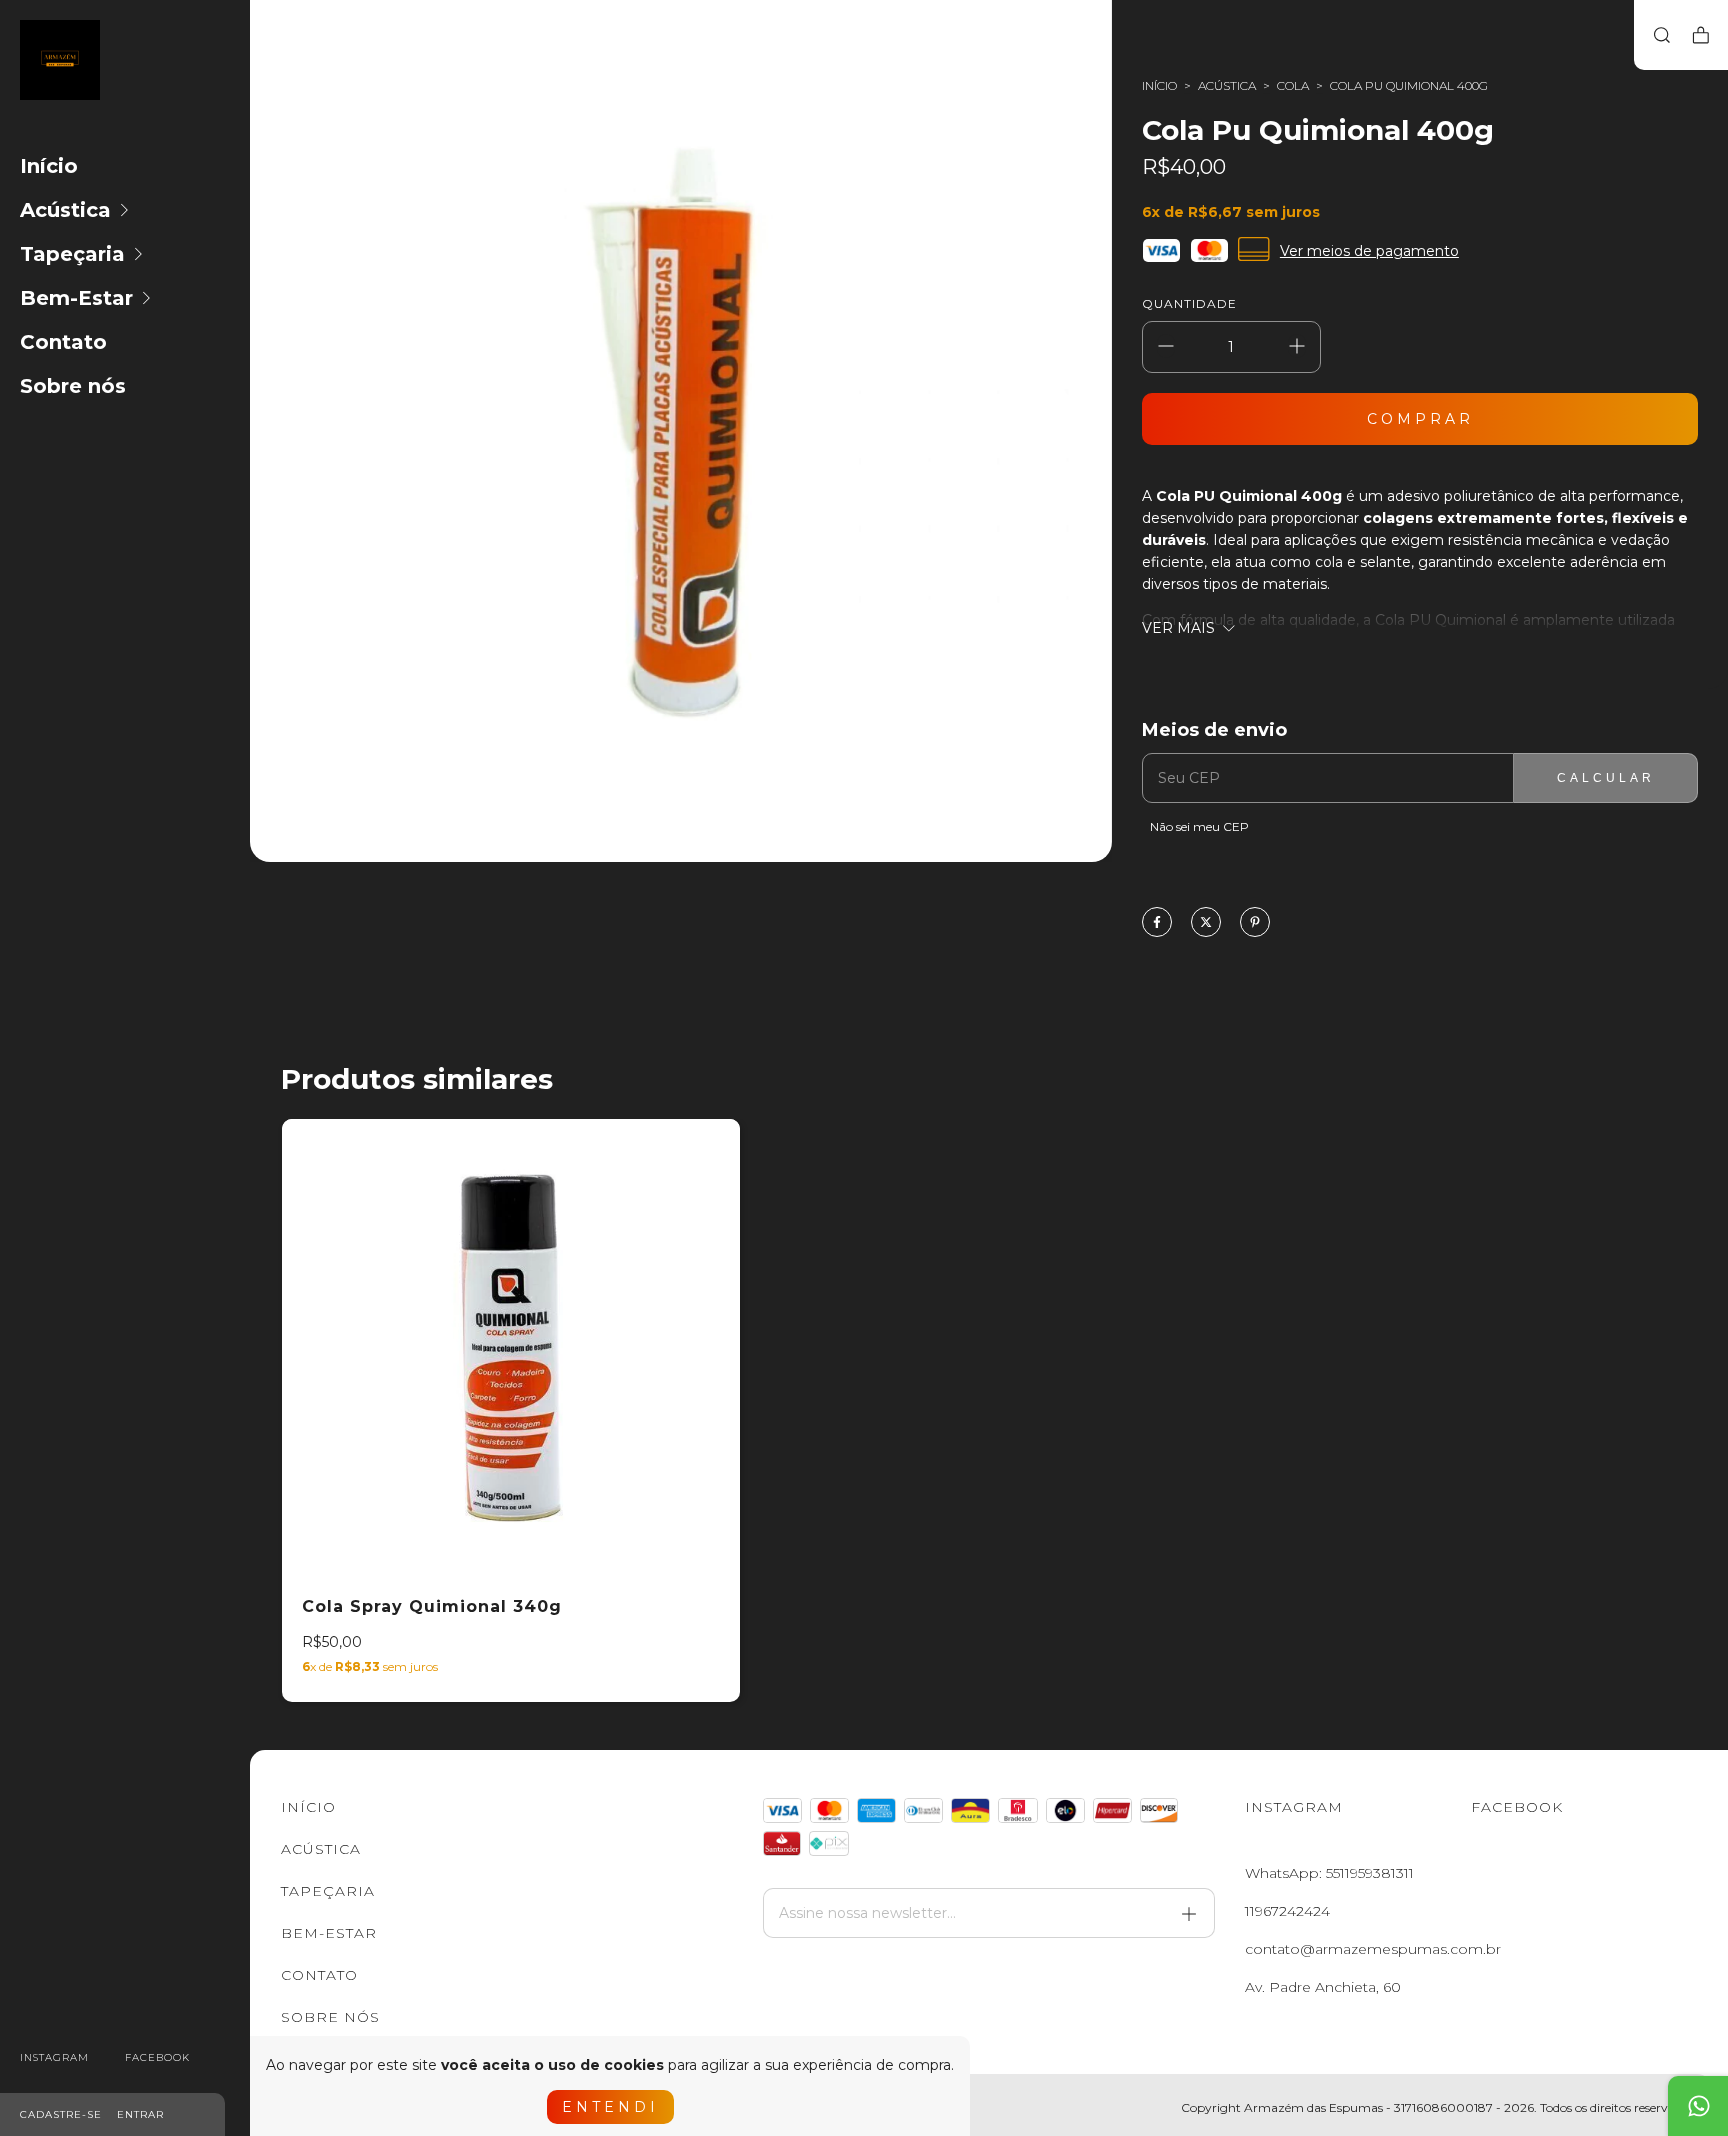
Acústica (65, 210)
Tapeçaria (72, 254)
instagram (54, 2057)
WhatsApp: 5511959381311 (1329, 1873)
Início (49, 166)
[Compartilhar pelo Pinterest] (1255, 923)
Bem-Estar (76, 298)
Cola (1293, 85)
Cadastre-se (61, 2114)
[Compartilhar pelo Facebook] (1157, 923)
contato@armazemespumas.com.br (1373, 1949)
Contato (63, 342)
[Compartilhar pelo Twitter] (1206, 923)
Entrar (140, 2114)
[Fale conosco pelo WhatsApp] (1698, 2106)
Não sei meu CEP (1199, 826)
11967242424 (1287, 1911)
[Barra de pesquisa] (1662, 36)
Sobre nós (73, 386)
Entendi (610, 2107)
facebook (157, 2057)
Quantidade (1189, 303)
